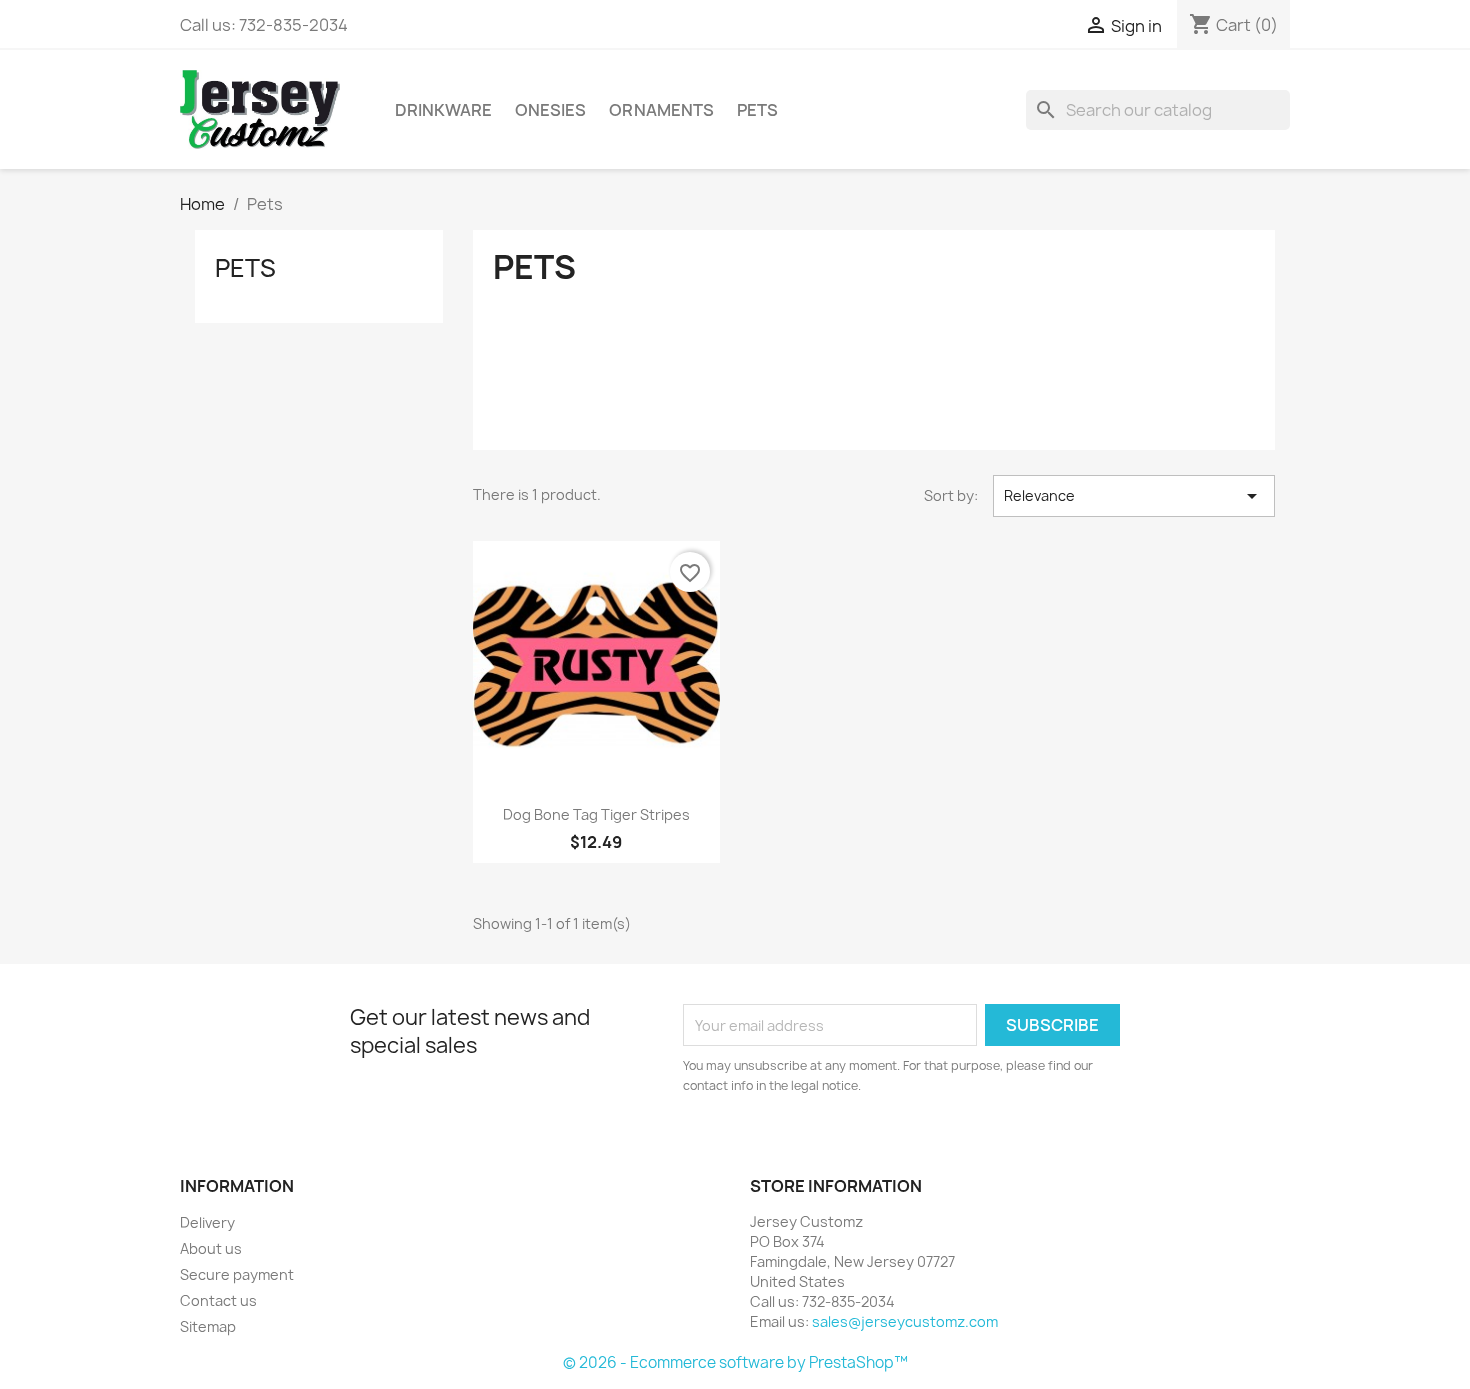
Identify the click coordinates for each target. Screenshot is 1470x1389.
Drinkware (443, 110)
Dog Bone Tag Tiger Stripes (596, 814)
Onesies (550, 110)
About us (211, 1248)
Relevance (1134, 496)
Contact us (218, 1300)
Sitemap (208, 1326)
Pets (757, 110)
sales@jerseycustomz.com (905, 1321)
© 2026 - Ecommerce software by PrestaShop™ (735, 1362)
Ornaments (661, 110)
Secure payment (237, 1274)
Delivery (207, 1222)
